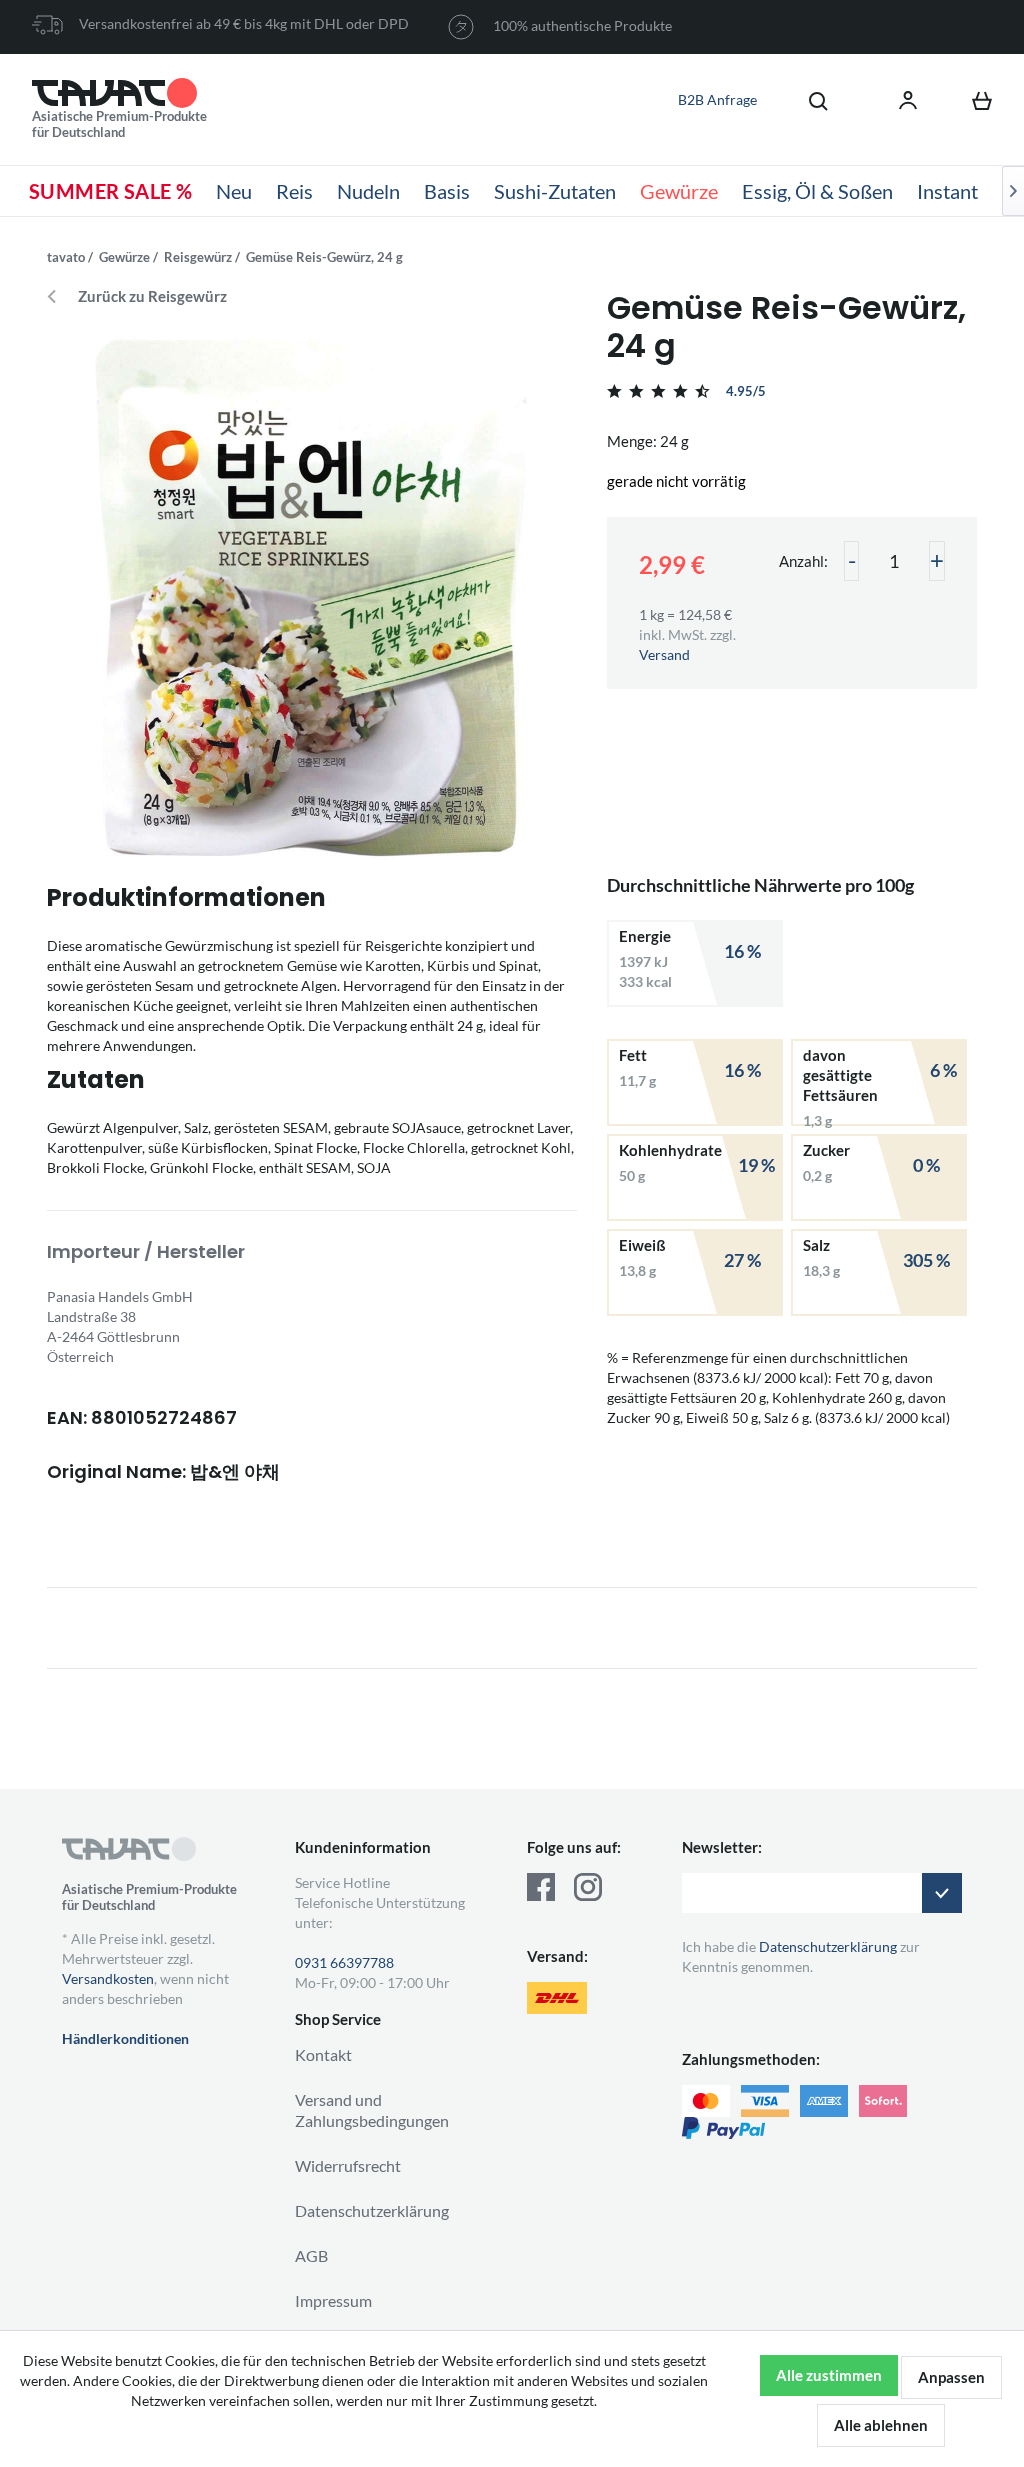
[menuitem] (808, 100)
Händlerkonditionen (125, 2038)
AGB (311, 2255)
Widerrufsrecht (348, 2165)
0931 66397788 (344, 1962)
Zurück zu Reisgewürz (152, 296)
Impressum (333, 2300)
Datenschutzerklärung (372, 2210)
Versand (664, 654)
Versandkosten (108, 1978)
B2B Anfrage (717, 99)
